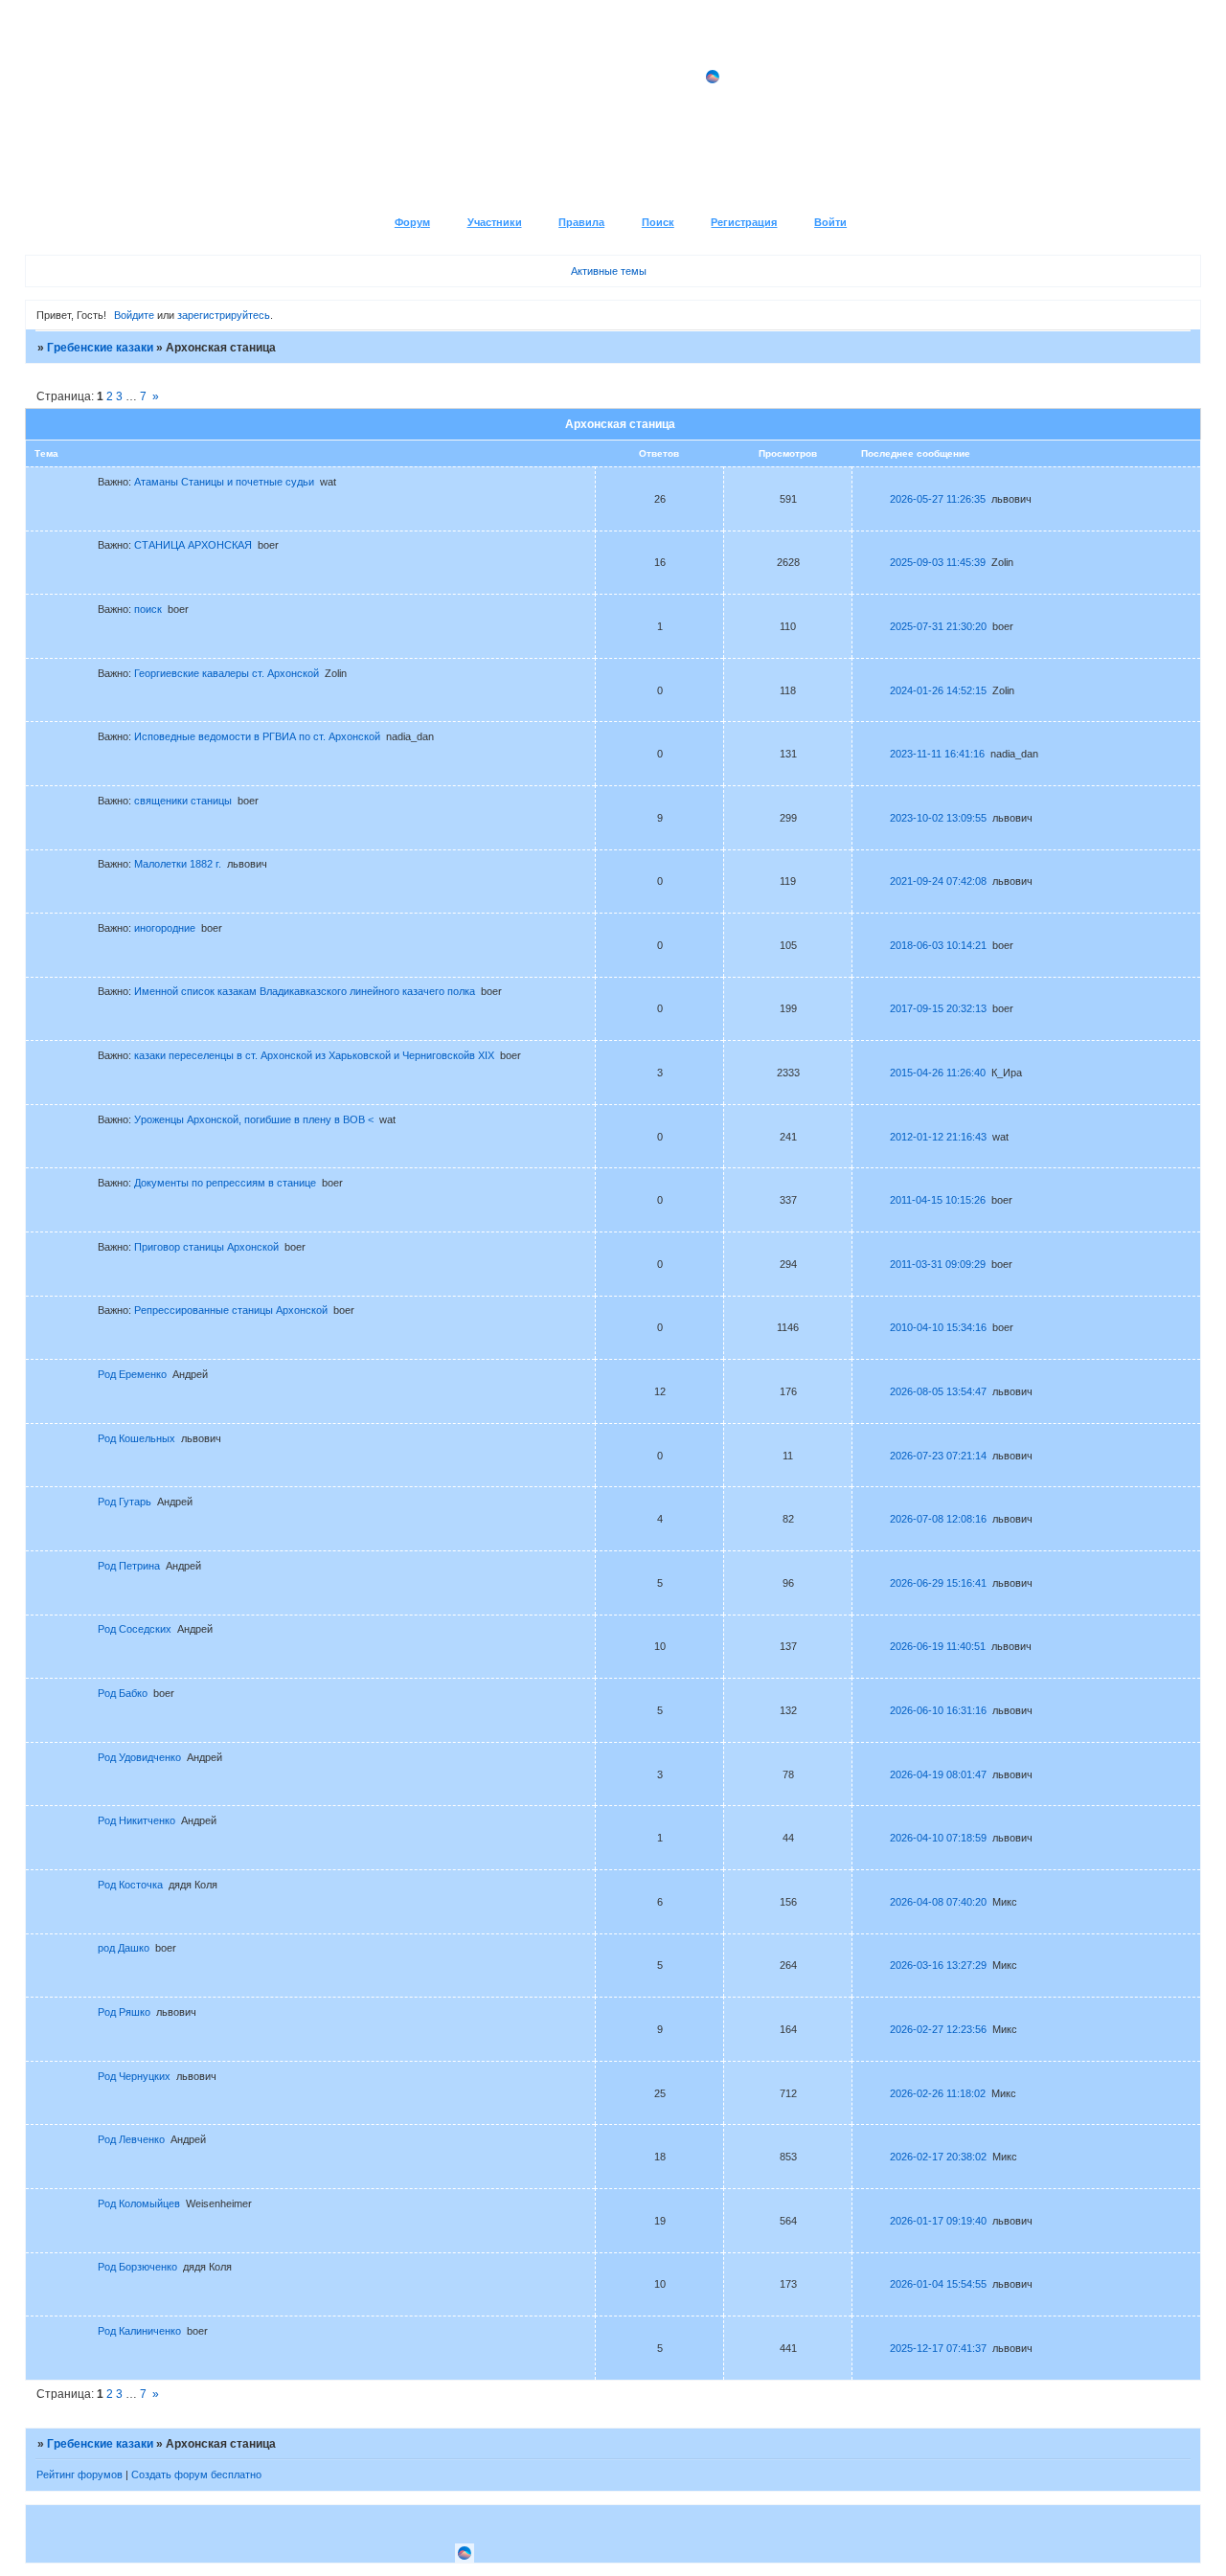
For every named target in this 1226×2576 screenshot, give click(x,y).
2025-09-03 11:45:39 (938, 562)
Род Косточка (130, 1885)
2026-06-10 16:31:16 (938, 1710)
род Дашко (124, 1948)
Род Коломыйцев (139, 2203)
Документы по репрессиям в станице (225, 1183)
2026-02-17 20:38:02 (938, 2157)
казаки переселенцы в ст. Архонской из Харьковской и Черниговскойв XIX (314, 1055)
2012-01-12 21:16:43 (938, 1137)
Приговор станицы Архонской (206, 1247)
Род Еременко (132, 1374)
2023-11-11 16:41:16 (937, 754)
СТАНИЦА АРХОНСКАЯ (193, 545)
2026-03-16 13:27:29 (938, 1965)
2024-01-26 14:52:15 (938, 690)
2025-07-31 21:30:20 (938, 626)
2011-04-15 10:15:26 (938, 1200)
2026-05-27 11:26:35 (938, 499)
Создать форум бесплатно (196, 2474)
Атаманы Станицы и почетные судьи (224, 482)
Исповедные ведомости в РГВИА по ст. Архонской (257, 736)
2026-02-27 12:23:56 (938, 2029)
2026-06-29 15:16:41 (938, 1583)
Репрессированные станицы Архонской (231, 1310)
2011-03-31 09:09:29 (938, 1264)
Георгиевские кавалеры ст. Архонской (227, 673)
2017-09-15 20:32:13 (938, 1008)
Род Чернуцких (134, 2076)
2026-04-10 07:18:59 (938, 1838)
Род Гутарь (125, 1502)
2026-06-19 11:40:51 (938, 1646)
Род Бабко (123, 1693)
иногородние (165, 928)
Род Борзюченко (137, 2267)
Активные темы (609, 271)
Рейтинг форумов (79, 2474)
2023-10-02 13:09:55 (938, 818)
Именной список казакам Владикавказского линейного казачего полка (305, 991)
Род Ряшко (124, 2012)
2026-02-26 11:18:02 (938, 2093)
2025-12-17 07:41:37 (938, 2348)
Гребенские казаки (100, 348)
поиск (148, 609)
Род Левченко (131, 2139)
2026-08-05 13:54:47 (938, 1391)
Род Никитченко (136, 1820)
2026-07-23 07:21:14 (938, 1456)
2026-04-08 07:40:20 (938, 1902)
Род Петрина (129, 1566)
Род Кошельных (136, 1438)
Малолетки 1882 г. (178, 864)
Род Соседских (135, 1629)
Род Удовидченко (139, 1757)
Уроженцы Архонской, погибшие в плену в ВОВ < (254, 1119)
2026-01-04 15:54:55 (938, 2284)
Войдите (134, 315)
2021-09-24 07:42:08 (938, 881)
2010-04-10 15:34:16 (938, 1327)
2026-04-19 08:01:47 (938, 1774)
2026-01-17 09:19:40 (938, 2221)
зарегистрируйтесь (224, 315)
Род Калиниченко (139, 2331)
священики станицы (183, 801)
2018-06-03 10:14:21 (938, 945)
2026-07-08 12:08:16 (938, 1519)
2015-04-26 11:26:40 (938, 1073)
